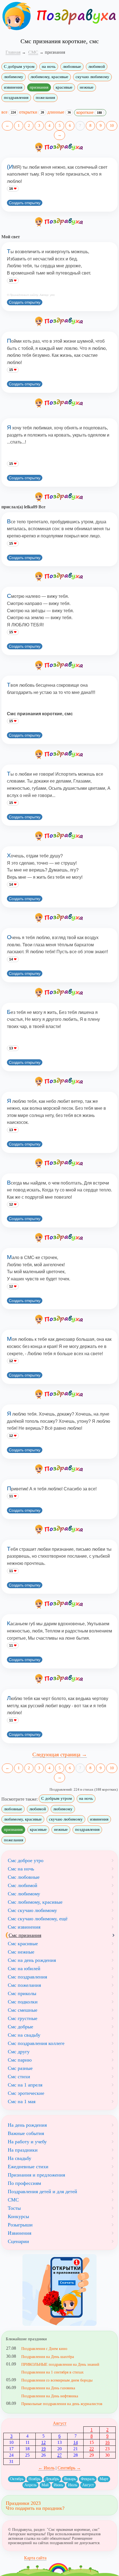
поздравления (16, 98)
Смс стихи (19, 2077)
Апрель (30, 2485)
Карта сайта (35, 2558)
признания (39, 87)
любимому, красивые (49, 77)
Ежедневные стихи (28, 2167)
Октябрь (17, 2479)
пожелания (45, 98)
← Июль (46, 2468)
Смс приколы (22, 1993)
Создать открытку (25, 203)
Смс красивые (23, 1944)
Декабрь (52, 2479)
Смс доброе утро (26, 1860)
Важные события (26, 2133)
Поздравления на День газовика (48, 2388)
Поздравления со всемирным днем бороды (57, 2380)
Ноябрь (34, 2479)
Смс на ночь (21, 1869)
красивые (64, 87)
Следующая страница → (60, 1755)
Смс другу (19, 2052)
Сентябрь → (69, 2468)
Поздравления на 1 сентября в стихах (52, 2372)
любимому (14, 77)
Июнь (58, 2485)
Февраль (88, 2479)
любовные (72, 66)
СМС (13, 2200)
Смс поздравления (27, 1977)
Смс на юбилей (24, 1968)
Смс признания (25, 1935)
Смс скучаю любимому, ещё (38, 1919)
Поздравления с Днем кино (44, 2349)
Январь (70, 2479)
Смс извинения (24, 1927)
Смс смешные (23, 2010)
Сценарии (18, 2241)
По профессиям (24, 2183)
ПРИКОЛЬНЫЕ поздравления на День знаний (60, 2364)
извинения (13, 87)
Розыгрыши (20, 2225)
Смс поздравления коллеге (36, 2043)
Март (104, 2479)
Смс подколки (23, 2002)
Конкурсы (18, 2216)
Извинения (20, 2233)
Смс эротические (26, 2093)
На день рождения (27, 2125)
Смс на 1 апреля (25, 2085)
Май (45, 2485)
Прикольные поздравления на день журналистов (62, 2404)
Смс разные (20, 2068)
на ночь (49, 66)
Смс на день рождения (32, 1960)
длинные (59, 112)
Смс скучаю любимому (32, 1910)
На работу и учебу (27, 2142)
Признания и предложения (36, 2175)
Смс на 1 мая (22, 2101)
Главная (13, 52)
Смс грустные (23, 2018)
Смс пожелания (24, 1985)
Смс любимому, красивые (35, 1902)
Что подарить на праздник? (35, 2508)
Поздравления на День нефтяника (50, 2396)
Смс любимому (24, 1894)
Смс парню (20, 2060)
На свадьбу (20, 2158)
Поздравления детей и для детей (42, 2191)
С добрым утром (19, 66)
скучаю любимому (92, 77)
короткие (89, 112)
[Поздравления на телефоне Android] (59, 2290)
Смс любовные (24, 1877)
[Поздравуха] (16, 16)
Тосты (14, 2208)
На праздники (23, 2150)
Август (60, 2423)
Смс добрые (20, 2027)
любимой (97, 66)
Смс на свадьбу (24, 2035)
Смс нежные (21, 1952)
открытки (32, 112)
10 (112, 126)
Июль (73, 2485)
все (9, 112)
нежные (87, 87)
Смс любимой (23, 1885)
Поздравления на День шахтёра (48, 2357)
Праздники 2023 (23, 2503)
